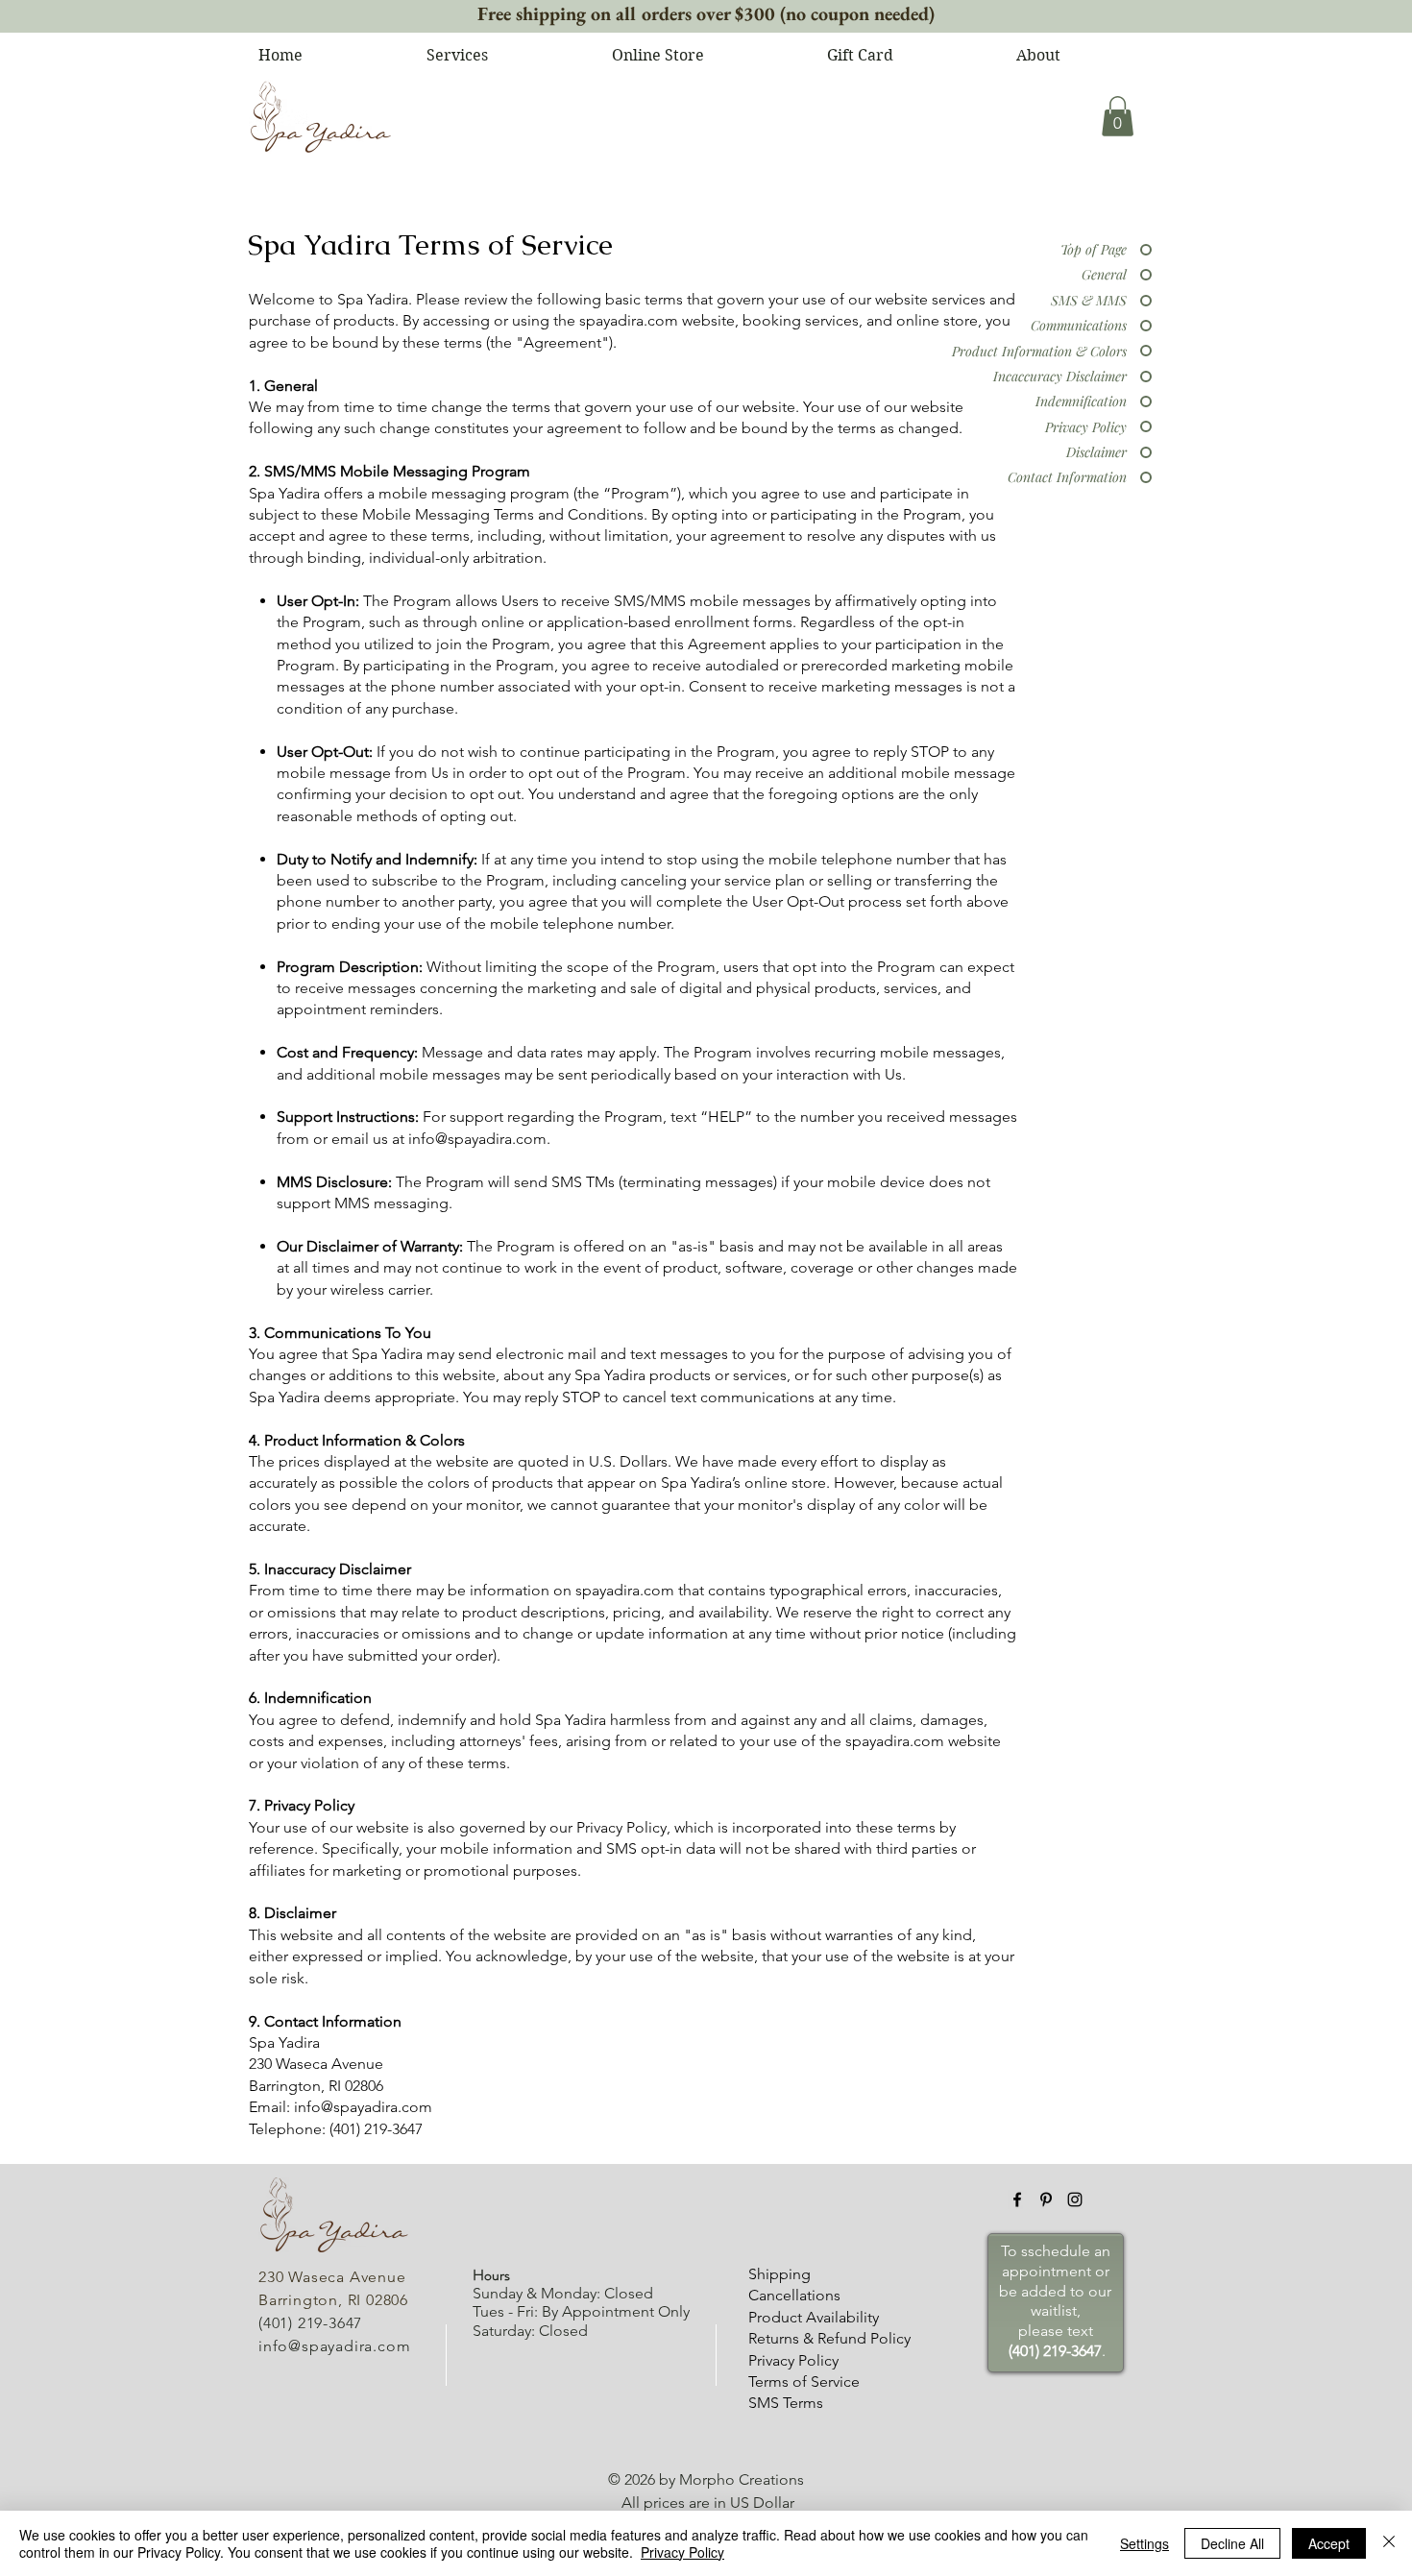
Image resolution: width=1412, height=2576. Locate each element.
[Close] (1389, 2543)
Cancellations (794, 2295)
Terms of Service (804, 2382)
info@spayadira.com (477, 1139)
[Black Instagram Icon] (1075, 2199)
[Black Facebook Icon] (1017, 2199)
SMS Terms (786, 2403)
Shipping (779, 2274)
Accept (1329, 2543)
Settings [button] (1144, 2543)
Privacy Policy (793, 2360)
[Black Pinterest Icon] (1046, 2199)
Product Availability (814, 2317)
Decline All (1232, 2543)
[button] (1118, 116)
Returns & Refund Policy (829, 2338)
